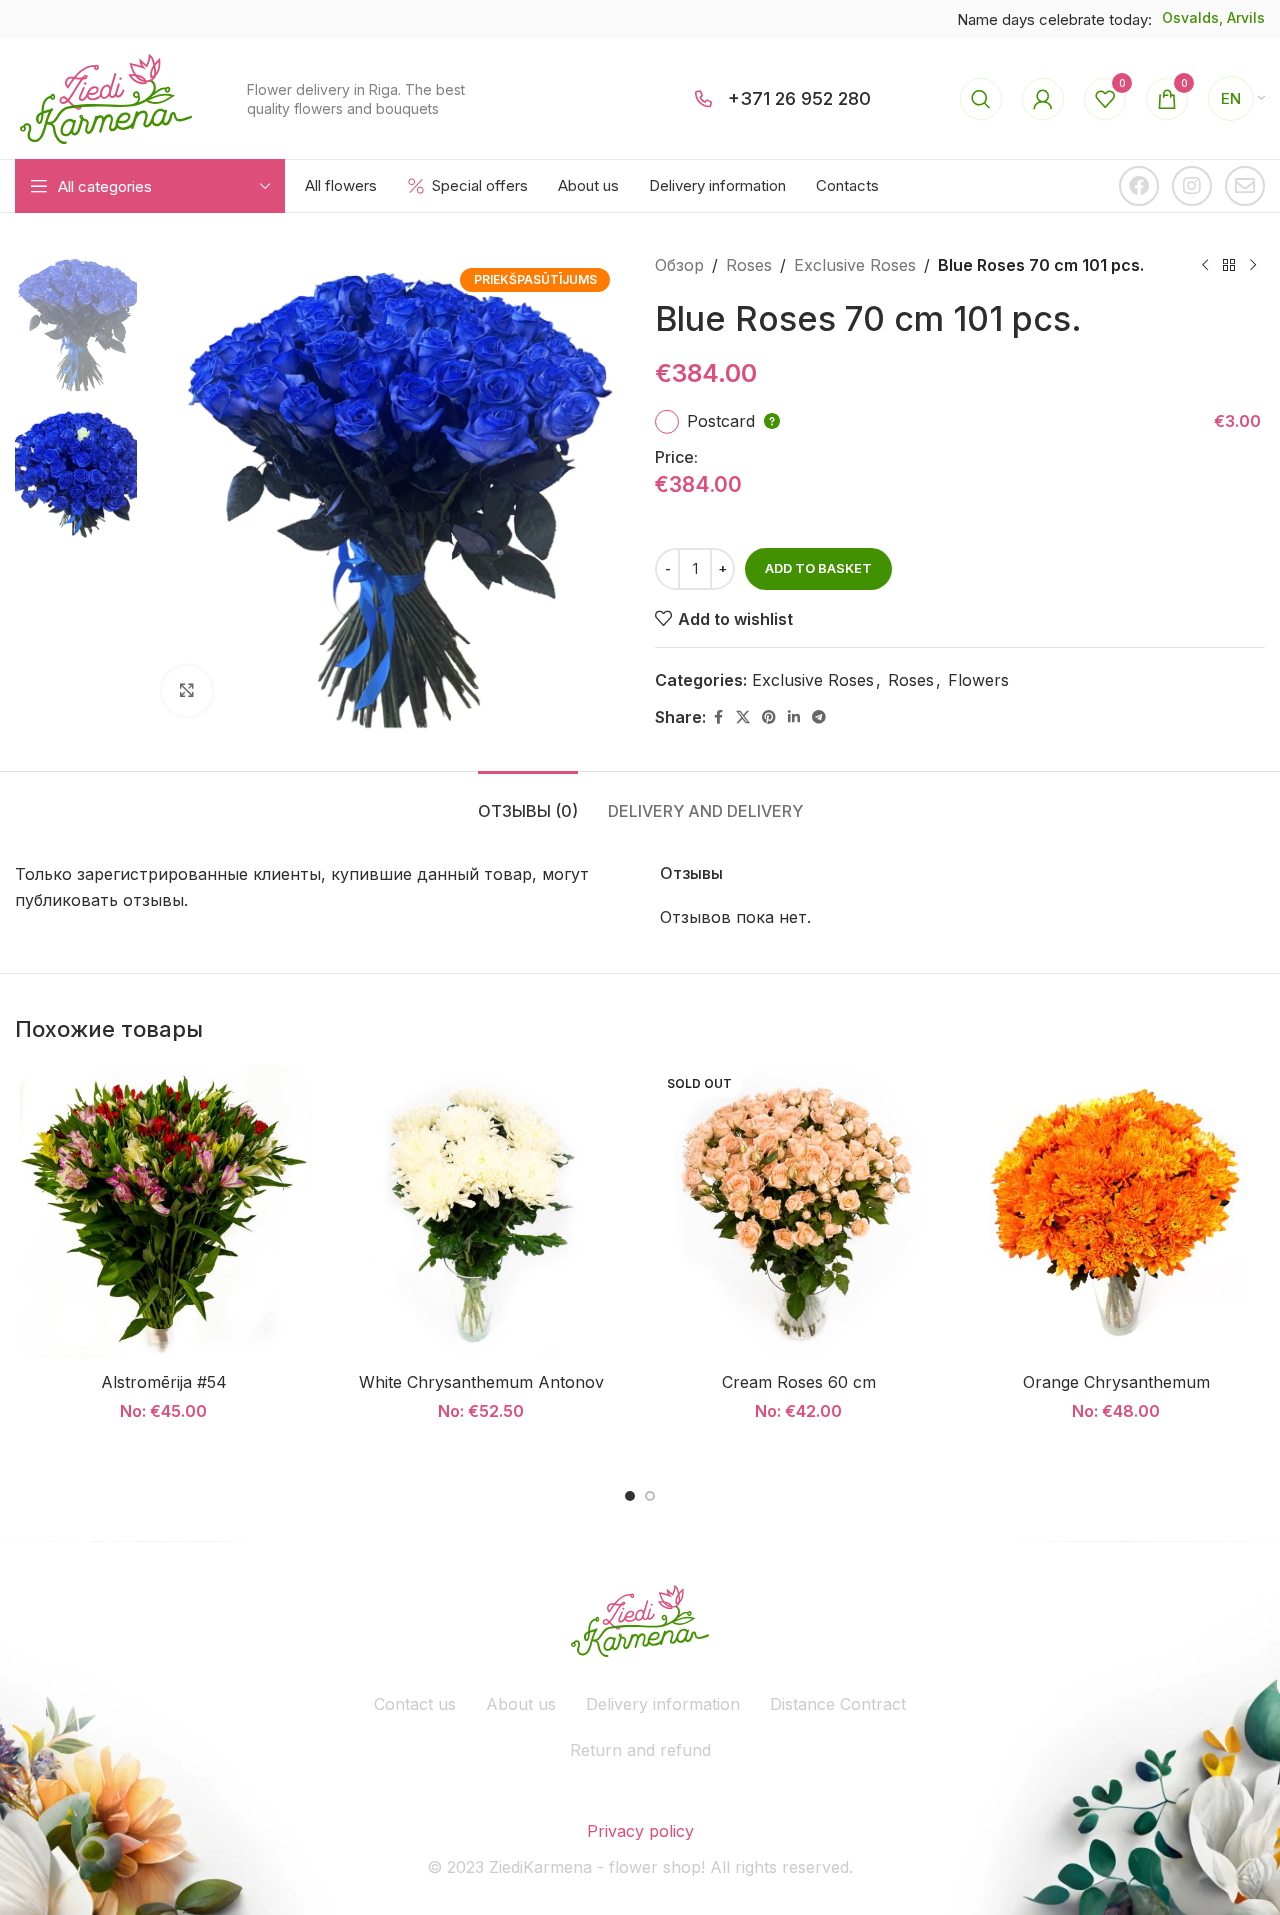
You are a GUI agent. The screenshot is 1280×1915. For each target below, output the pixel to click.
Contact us (415, 1704)
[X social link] (743, 717)
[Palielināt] (187, 691)
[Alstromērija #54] (164, 1214)
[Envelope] (1245, 186)
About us (521, 1704)
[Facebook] (1139, 186)
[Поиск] (981, 99)
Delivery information (663, 1704)
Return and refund (640, 1750)
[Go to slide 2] (650, 1496)
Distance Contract (838, 1704)
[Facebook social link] (718, 717)
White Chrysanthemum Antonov (481, 1382)
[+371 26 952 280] (704, 99)
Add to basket (818, 568)
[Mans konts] (1043, 99)
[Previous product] (1205, 266)
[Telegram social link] (819, 717)
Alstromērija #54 (164, 1382)
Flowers (978, 680)
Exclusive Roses (855, 265)
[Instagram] (1192, 186)
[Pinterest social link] (769, 717)
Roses (749, 265)
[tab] (528, 801)
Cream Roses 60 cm (799, 1382)
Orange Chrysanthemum (1116, 1382)
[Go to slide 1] (630, 1496)
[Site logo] (106, 97)
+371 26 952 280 (799, 98)
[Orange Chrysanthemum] (1117, 1214)
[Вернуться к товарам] (1229, 266)
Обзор (679, 265)
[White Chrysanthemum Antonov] (482, 1214)
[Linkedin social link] (794, 717)
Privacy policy (640, 1831)
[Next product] (1253, 266)
